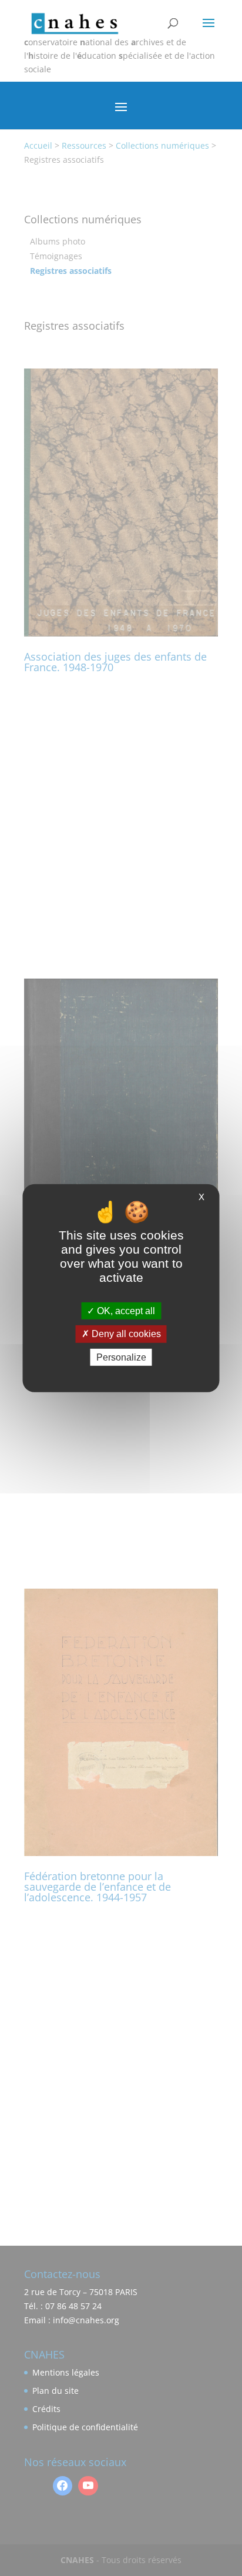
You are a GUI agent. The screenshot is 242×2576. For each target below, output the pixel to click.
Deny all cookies (125, 1334)
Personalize (121, 1357)
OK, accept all (125, 1311)
